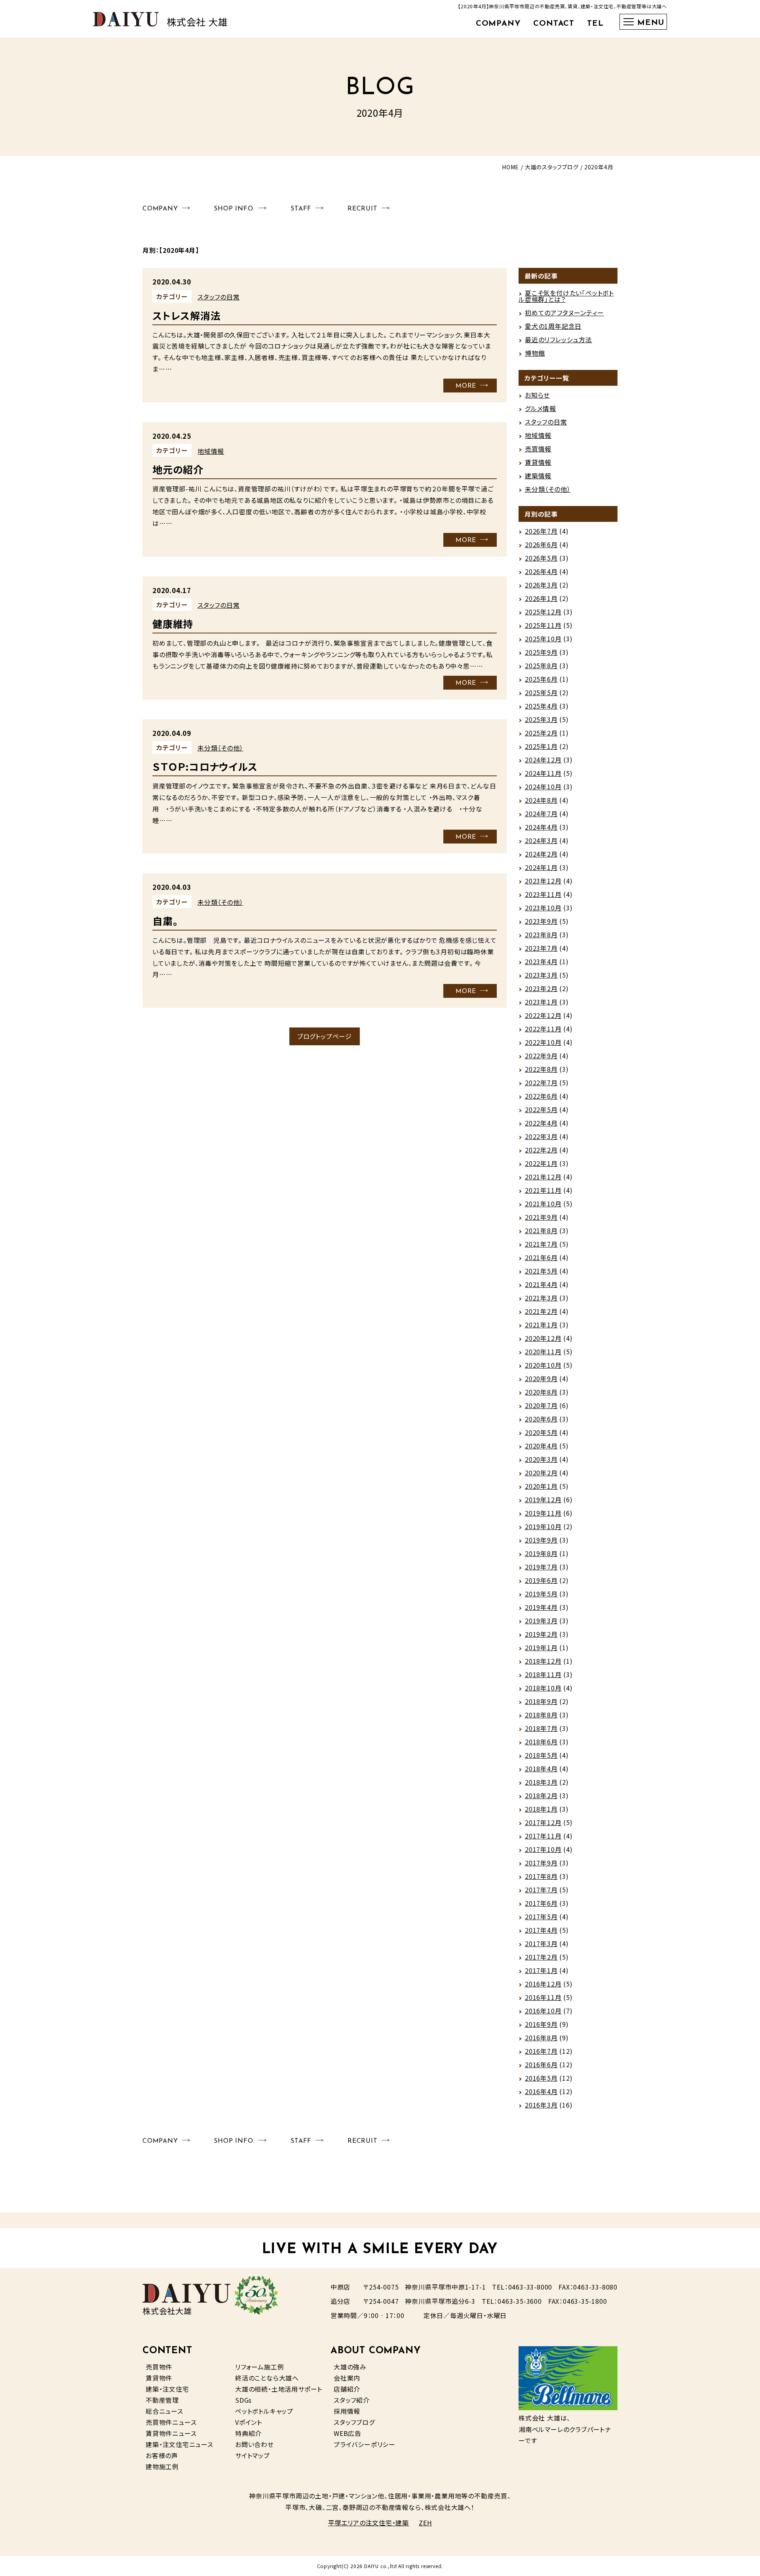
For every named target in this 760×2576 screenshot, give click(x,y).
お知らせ (537, 395)
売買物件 (159, 2367)
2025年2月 (541, 733)
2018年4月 (541, 1769)
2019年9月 (541, 1540)
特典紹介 (248, 2433)
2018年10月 (543, 1688)
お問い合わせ (255, 2444)
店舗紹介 (347, 2389)
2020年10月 (543, 1365)
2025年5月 (541, 692)
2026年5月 (541, 558)
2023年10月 (543, 908)
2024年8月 (541, 800)
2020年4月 (541, 1446)
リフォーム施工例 (259, 2367)
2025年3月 (541, 719)
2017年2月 (541, 1957)
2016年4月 (541, 2091)
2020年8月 (541, 1392)
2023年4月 (541, 961)
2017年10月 (543, 1849)
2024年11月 (543, 773)
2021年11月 (543, 1190)
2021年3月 (541, 1298)
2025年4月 (541, 706)
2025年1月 (541, 746)
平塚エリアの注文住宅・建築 (369, 2523)
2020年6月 (541, 1419)
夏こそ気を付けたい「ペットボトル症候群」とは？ (566, 296)
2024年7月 (541, 813)
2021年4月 (541, 1284)
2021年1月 (541, 1325)
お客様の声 (162, 2455)
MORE (466, 386)
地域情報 (211, 451)
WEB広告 (348, 2433)
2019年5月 (541, 1594)
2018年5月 (541, 1755)
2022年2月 (541, 1150)
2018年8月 (541, 1715)
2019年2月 (541, 1634)
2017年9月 (541, 1863)
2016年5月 (541, 2078)
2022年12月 (543, 1015)
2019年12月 (543, 1499)
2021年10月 (543, 1204)
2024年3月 (541, 840)
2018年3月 (541, 1782)
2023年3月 (541, 975)
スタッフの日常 (219, 297)
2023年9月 (541, 921)
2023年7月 (541, 948)
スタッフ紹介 (352, 2400)
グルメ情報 (541, 408)
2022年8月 (541, 1069)
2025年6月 (541, 679)
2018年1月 (541, 1809)
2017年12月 (543, 1822)
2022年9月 (541, 1056)
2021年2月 (541, 1311)
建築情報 (538, 476)
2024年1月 (541, 867)
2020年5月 (541, 1432)
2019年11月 (543, 1513)
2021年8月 (541, 1230)
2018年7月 (541, 1728)
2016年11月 (543, 1997)
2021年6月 (541, 1257)
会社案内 (347, 2378)
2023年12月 (543, 881)
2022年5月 (541, 1109)
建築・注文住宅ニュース (180, 2444)
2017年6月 (541, 1903)
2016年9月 (541, 2024)
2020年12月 (543, 1338)
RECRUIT (363, 209)
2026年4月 (541, 571)
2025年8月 (541, 665)
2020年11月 (543, 1351)
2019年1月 (541, 1647)
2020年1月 (541, 1486)
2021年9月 (541, 1217)
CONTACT (554, 24)
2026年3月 (541, 585)
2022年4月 (541, 1123)
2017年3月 (541, 1943)
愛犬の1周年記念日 (553, 326)
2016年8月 (541, 2038)
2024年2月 (541, 854)
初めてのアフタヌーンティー (564, 313)
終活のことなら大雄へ (267, 2378)
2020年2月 (541, 1473)
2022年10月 (543, 1042)
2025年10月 (543, 639)
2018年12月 (543, 1661)
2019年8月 (541, 1553)
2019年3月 (541, 1621)
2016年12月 (543, 1984)
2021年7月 (541, 1244)
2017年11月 (543, 1836)
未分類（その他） (220, 748)
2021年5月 (541, 1271)
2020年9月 (541, 1378)
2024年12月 (543, 760)
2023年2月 (541, 988)
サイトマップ (253, 2455)
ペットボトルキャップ (264, 2411)
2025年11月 (543, 625)
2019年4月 (541, 1607)
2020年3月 (541, 1459)
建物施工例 (162, 2466)
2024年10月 (543, 787)
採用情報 (347, 2411)
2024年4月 (541, 827)
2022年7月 (541, 1082)
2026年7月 (541, 531)
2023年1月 (541, 1002)
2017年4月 (541, 1930)
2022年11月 (543, 1029)
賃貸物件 (159, 2378)
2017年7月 (541, 1890)
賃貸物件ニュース (171, 2433)
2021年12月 (543, 1177)
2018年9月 (541, 1701)
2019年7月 (541, 1567)
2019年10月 (543, 1526)
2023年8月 (541, 934)
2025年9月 (541, 652)
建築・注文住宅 (167, 2389)
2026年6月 (541, 544)
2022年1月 (541, 1163)
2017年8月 (541, 1876)
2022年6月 (541, 1096)
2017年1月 (541, 1970)
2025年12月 (543, 612)
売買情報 (538, 449)
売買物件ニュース (171, 2422)
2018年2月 (541, 1795)
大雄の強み (350, 2367)
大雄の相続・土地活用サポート (279, 2389)
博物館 (535, 353)
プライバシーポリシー (365, 2444)
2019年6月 (541, 1580)
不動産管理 (162, 2400)
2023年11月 (543, 894)
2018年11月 (543, 1674)
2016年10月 (543, 2011)
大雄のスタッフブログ (552, 167)
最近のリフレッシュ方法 (559, 339)
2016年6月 (541, 2064)
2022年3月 (541, 1136)
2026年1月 (541, 598)
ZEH (425, 2523)
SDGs (243, 2400)
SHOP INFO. (234, 209)
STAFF (301, 209)
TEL (595, 24)
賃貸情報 (538, 462)
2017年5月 (541, 1916)
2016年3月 (541, 2105)
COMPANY (498, 24)
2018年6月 (541, 1742)
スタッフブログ (354, 2422)
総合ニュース (164, 2411)
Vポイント (249, 2422)
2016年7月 (541, 2051)
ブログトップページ (325, 1036)
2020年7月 (541, 1405)
